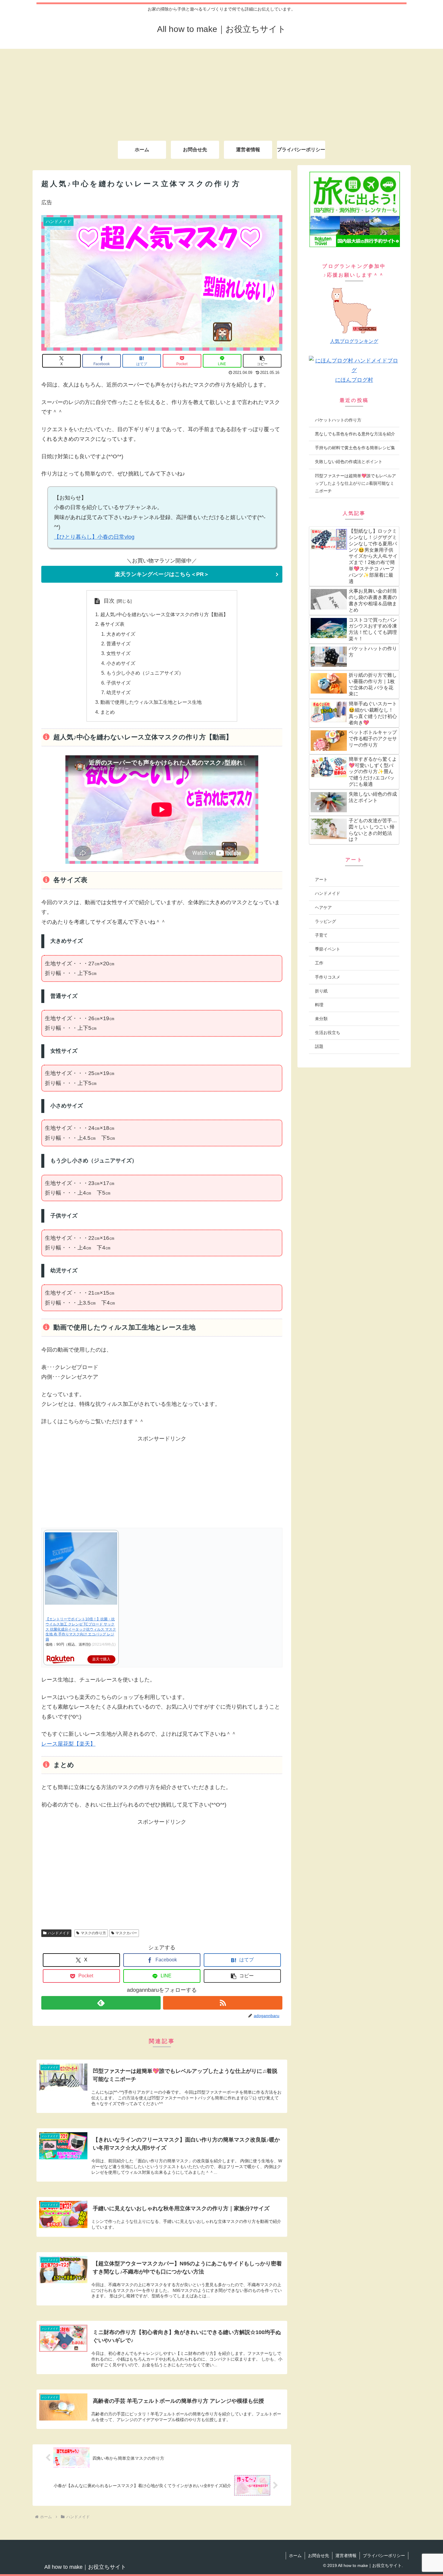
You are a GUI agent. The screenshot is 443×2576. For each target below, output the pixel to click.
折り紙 (321, 991)
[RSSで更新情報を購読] (223, 2003)
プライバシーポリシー (384, 2556)
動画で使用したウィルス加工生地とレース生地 (151, 702)
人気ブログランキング (354, 341)
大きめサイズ (121, 634)
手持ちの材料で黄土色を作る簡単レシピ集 (355, 448)
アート (321, 879)
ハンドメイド (59, 1933)
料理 (319, 1005)
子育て (321, 935)
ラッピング (325, 921)
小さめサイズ (121, 663)
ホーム (295, 2556)
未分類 (321, 1019)
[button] (262, 361)
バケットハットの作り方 (338, 420)
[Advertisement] (222, 91)
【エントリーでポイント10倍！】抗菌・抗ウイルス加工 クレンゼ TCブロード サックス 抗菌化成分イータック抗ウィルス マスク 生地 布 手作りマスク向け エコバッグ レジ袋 (81, 1629)
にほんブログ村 (354, 380)
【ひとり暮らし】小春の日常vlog (94, 537)
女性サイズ (118, 653)
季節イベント (328, 949)
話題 (319, 1046)
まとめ (108, 712)
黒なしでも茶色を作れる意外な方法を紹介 (355, 434)
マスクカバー (126, 1933)
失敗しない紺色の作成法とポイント (349, 462)
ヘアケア (323, 907)
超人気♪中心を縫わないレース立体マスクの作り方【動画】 (164, 614)
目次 (109, 601)
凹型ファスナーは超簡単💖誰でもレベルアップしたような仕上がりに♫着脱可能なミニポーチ (355, 483)
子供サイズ (118, 683)
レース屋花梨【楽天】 (68, 1744)
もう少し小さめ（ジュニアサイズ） (145, 673)
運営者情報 (346, 2556)
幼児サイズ (118, 692)
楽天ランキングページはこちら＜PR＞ (162, 574)
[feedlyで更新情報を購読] (101, 2003)
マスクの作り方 (93, 1933)
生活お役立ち (328, 1033)
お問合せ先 (319, 2556)
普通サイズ (118, 644)
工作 (319, 963)
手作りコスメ (328, 977)
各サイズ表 (112, 624)
